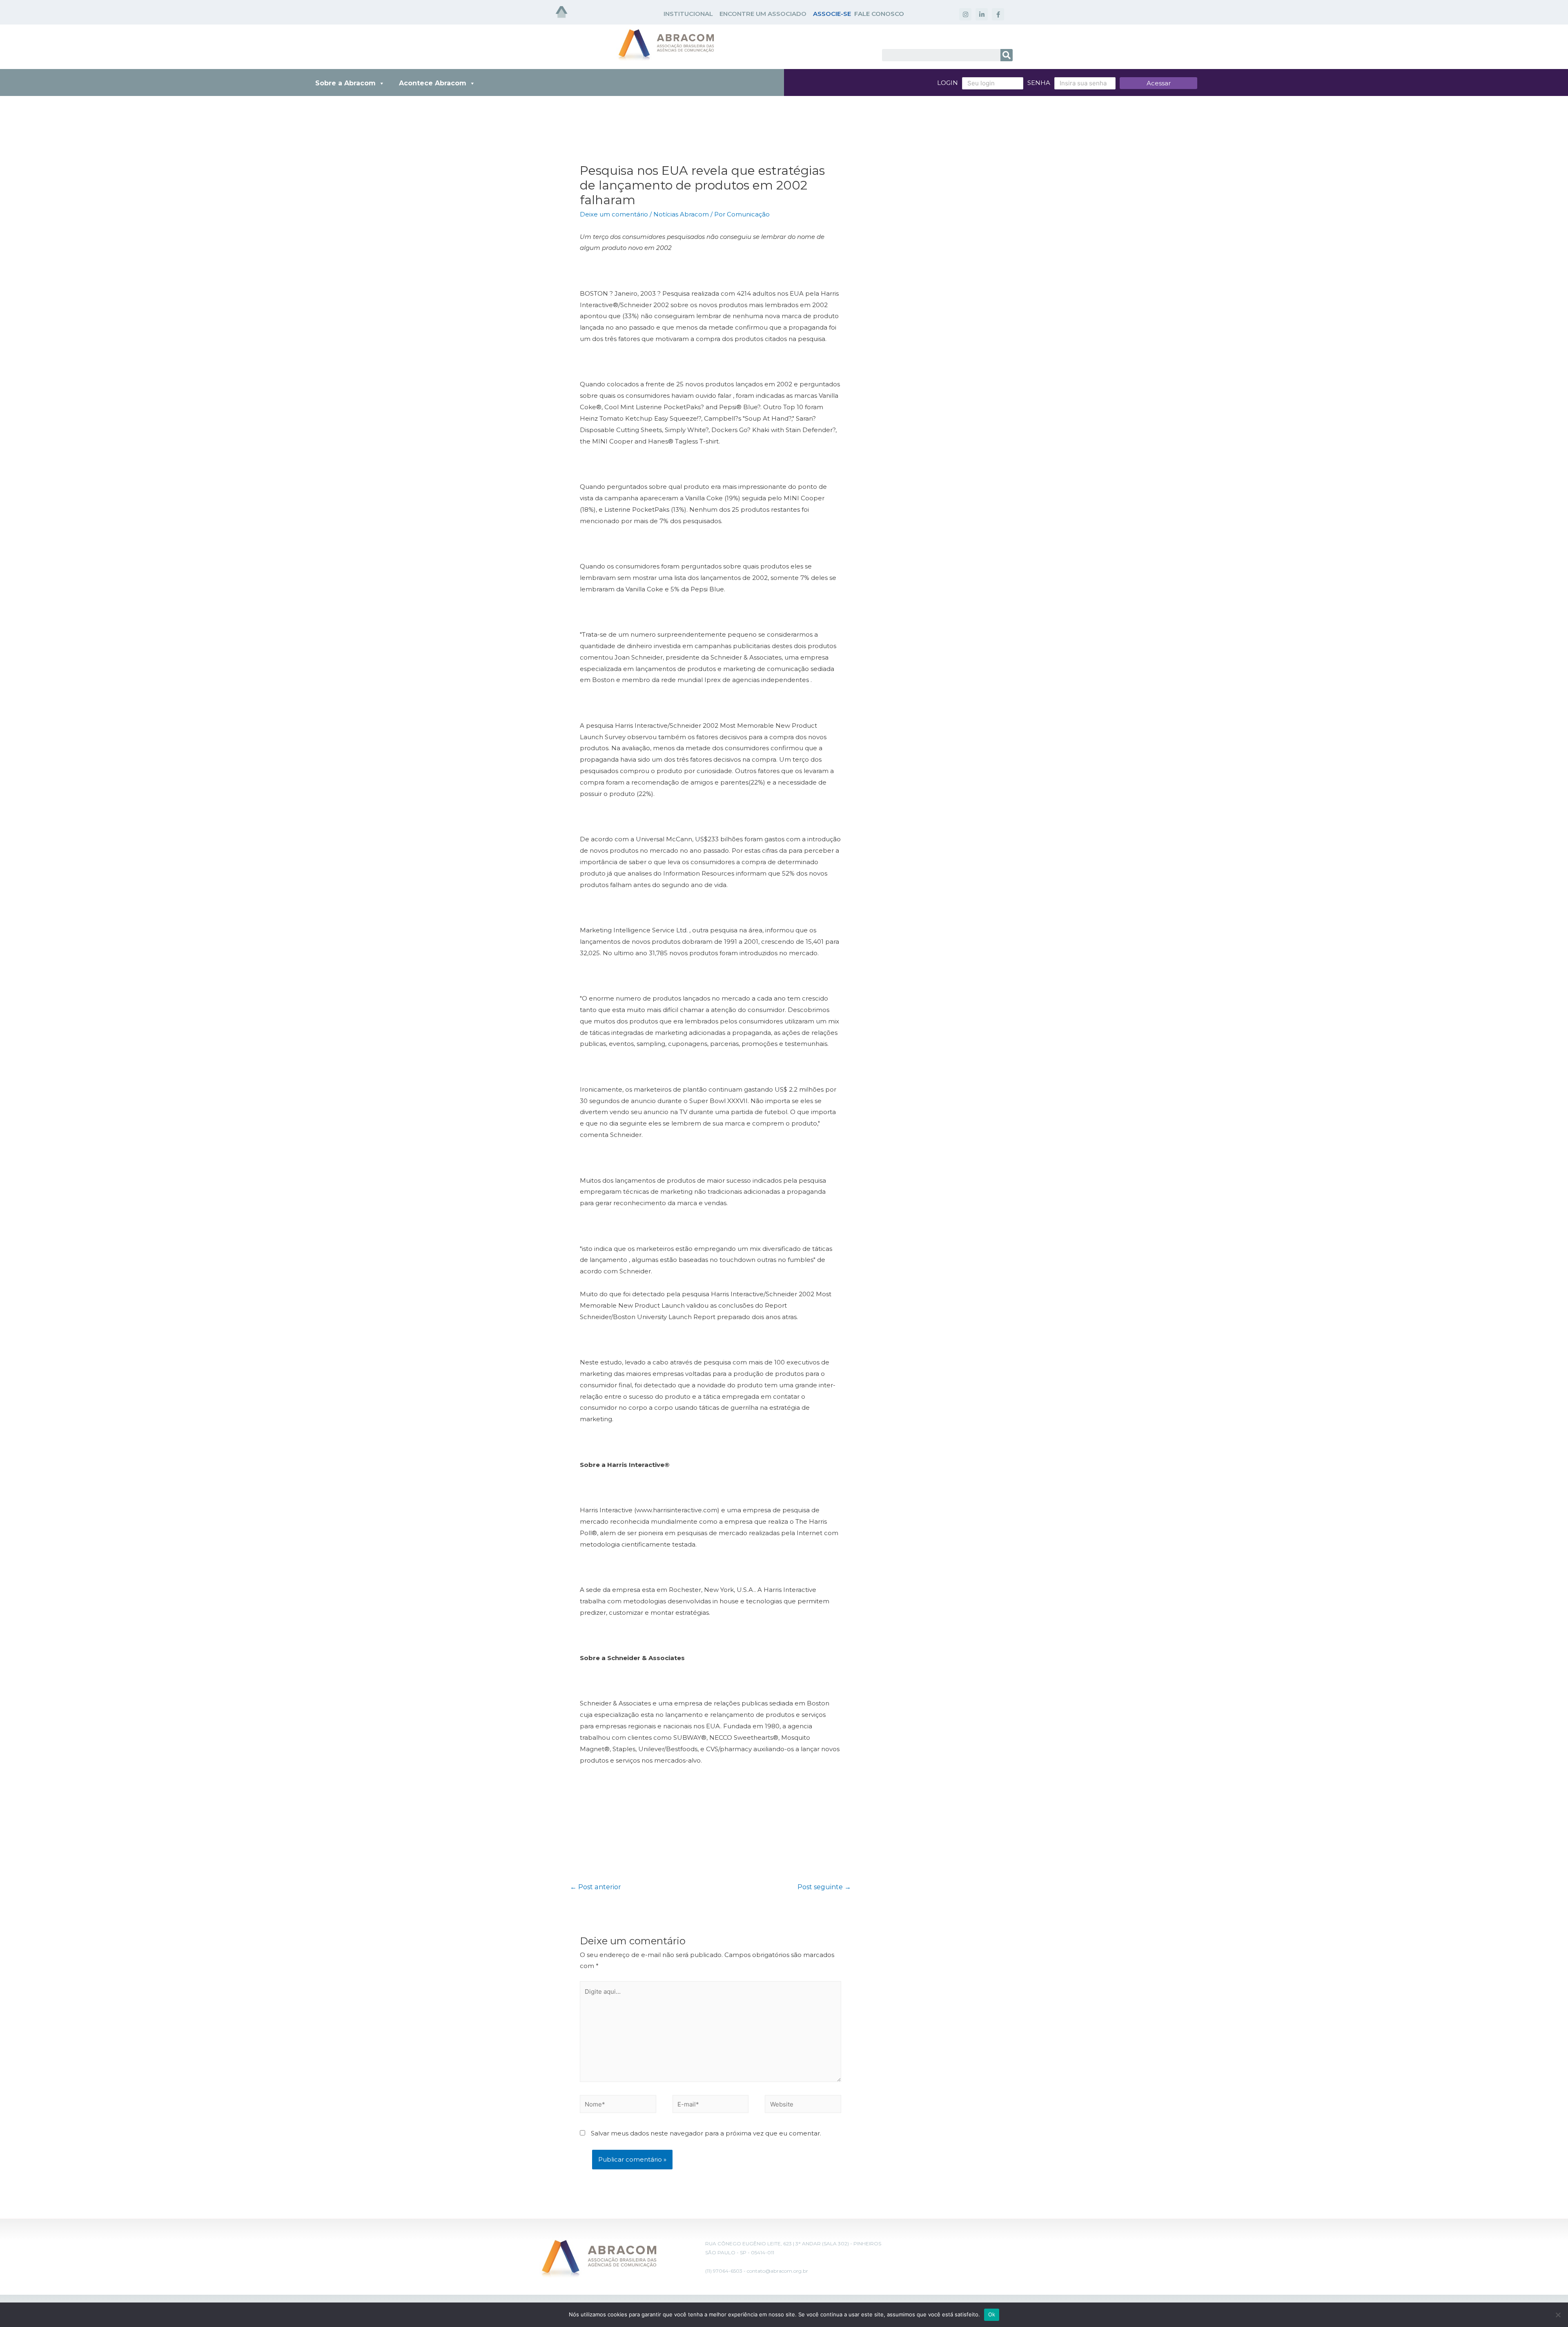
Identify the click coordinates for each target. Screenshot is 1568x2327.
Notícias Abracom (681, 214)
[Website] (803, 2105)
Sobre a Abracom (345, 83)
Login (948, 83)
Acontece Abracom (433, 83)
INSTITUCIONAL (688, 14)
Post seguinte (824, 1887)
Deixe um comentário (614, 214)
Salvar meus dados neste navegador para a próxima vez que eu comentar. (706, 2133)
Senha (1039, 83)
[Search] (1007, 55)
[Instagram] (965, 14)
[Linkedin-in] (982, 14)
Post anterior (596, 1887)
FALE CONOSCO (879, 14)
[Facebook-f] (998, 14)
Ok (992, 2314)
